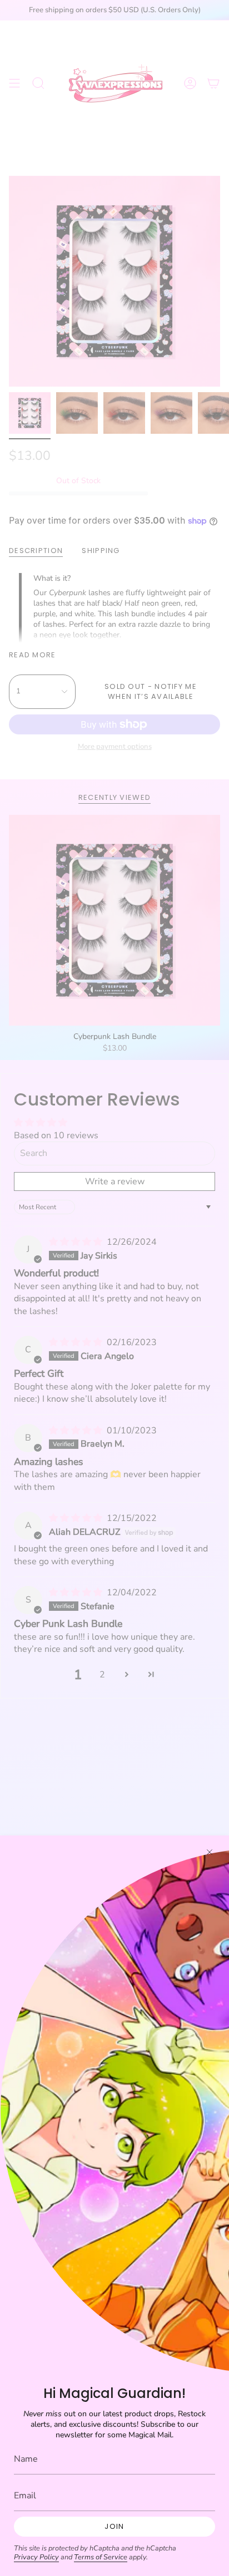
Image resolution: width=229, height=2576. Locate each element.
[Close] (210, 1852)
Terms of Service (101, 2557)
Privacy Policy (36, 2557)
